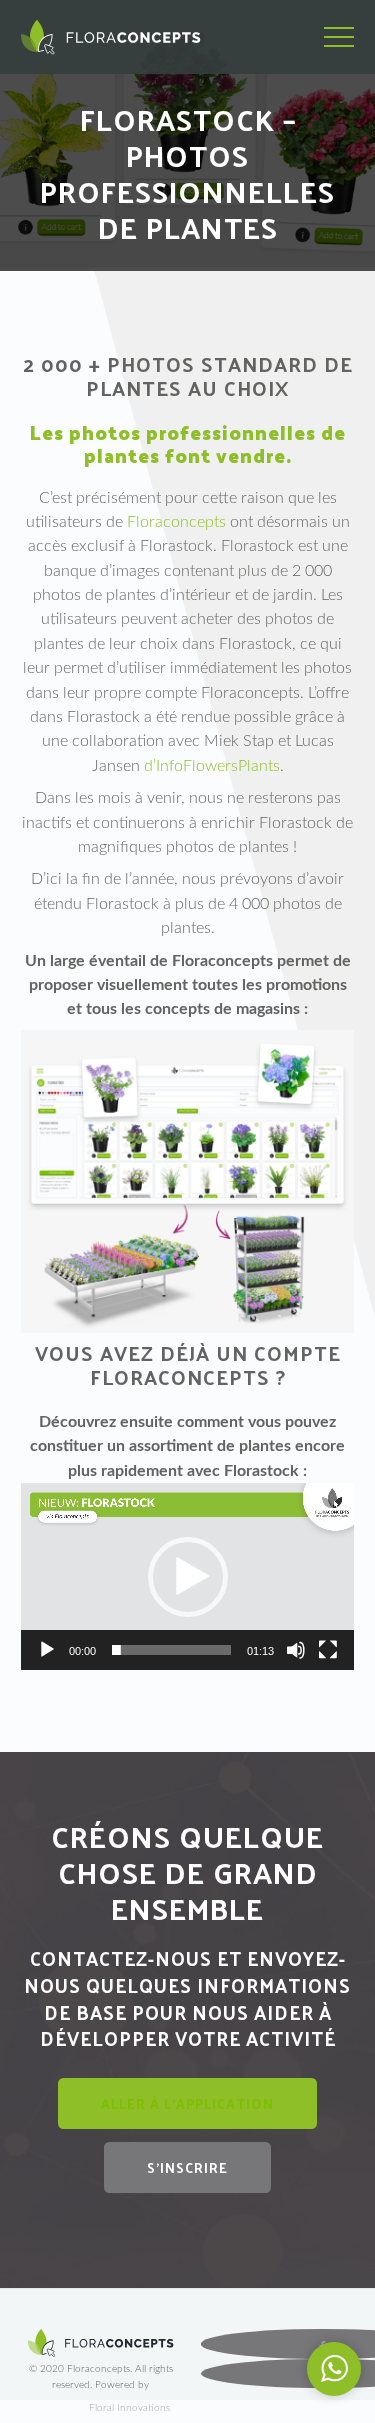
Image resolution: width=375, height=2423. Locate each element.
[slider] (171, 1650)
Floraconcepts (176, 522)
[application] (187, 1576)
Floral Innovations (129, 2408)
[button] (188, 1577)
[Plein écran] (328, 1650)
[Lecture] (47, 1650)
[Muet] (296, 1650)
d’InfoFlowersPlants (212, 766)
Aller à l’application (187, 2103)
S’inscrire (187, 2167)
